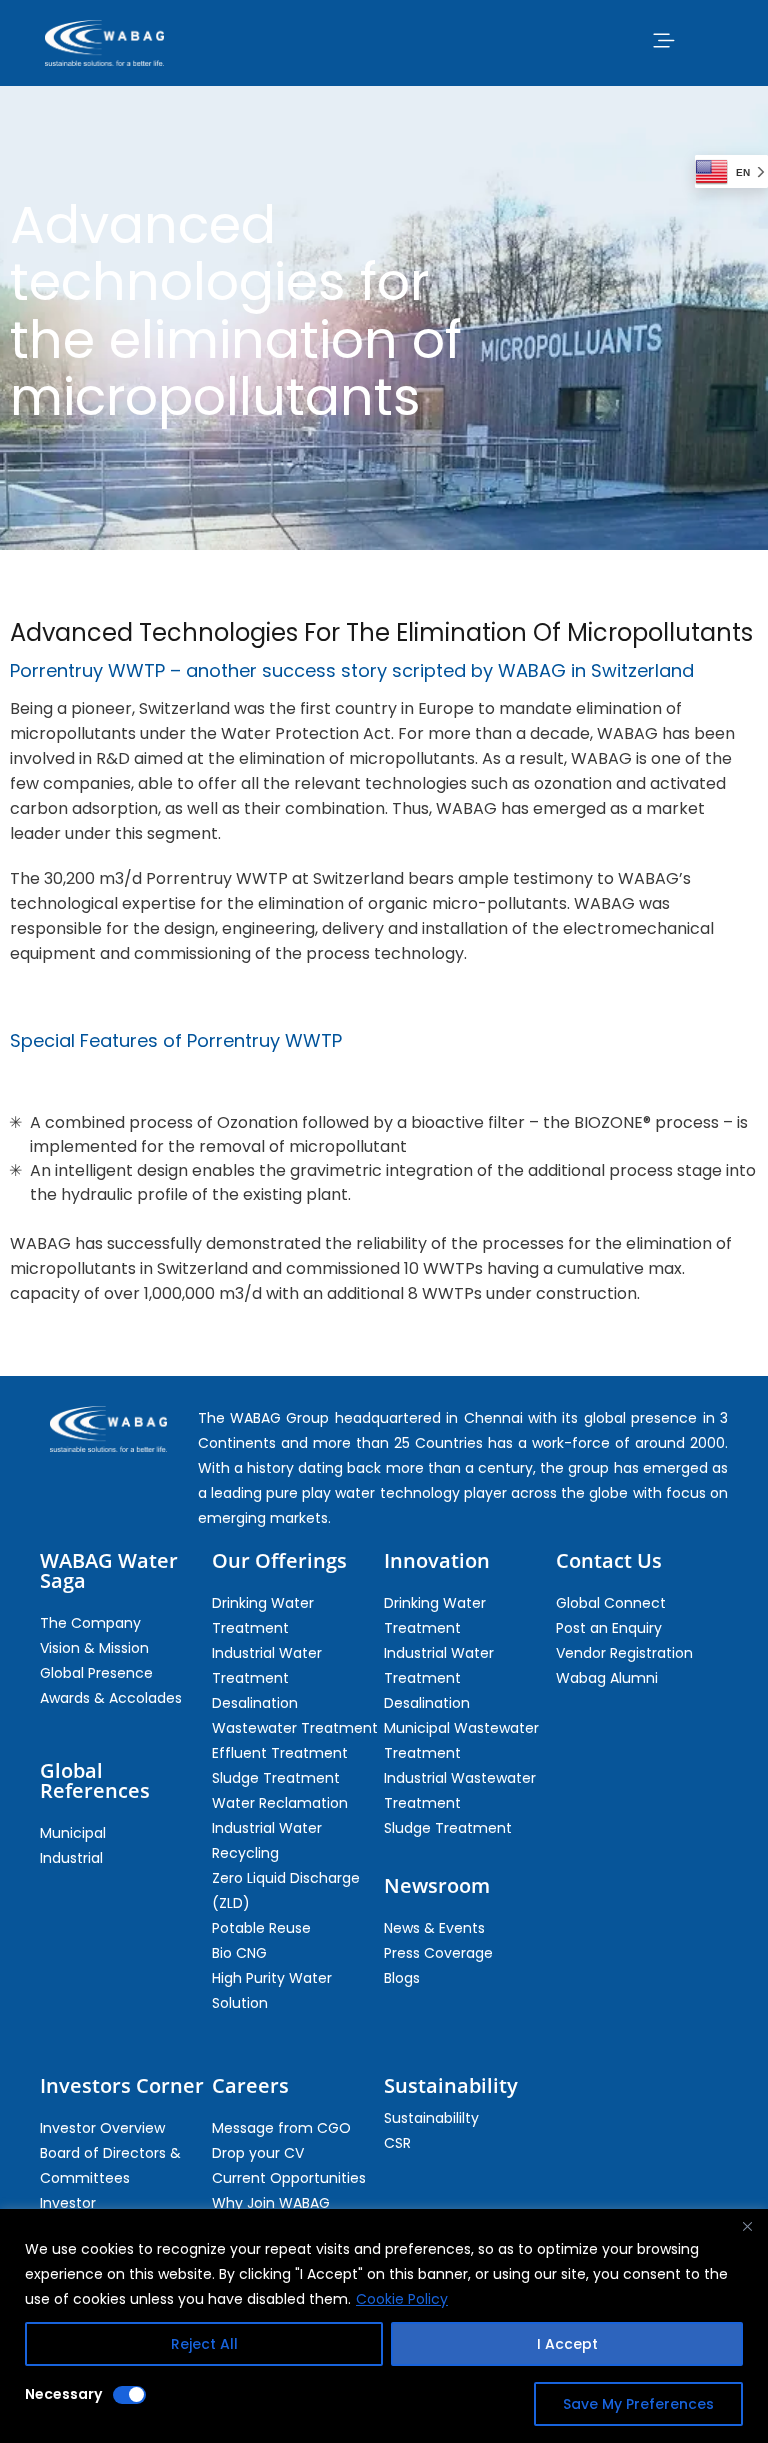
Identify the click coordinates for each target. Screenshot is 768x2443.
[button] (663, 40)
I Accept (567, 2344)
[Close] (747, 2226)
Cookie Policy (402, 2299)
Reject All (204, 2344)
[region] (384, 2326)
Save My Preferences (638, 2404)
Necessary (63, 2394)
